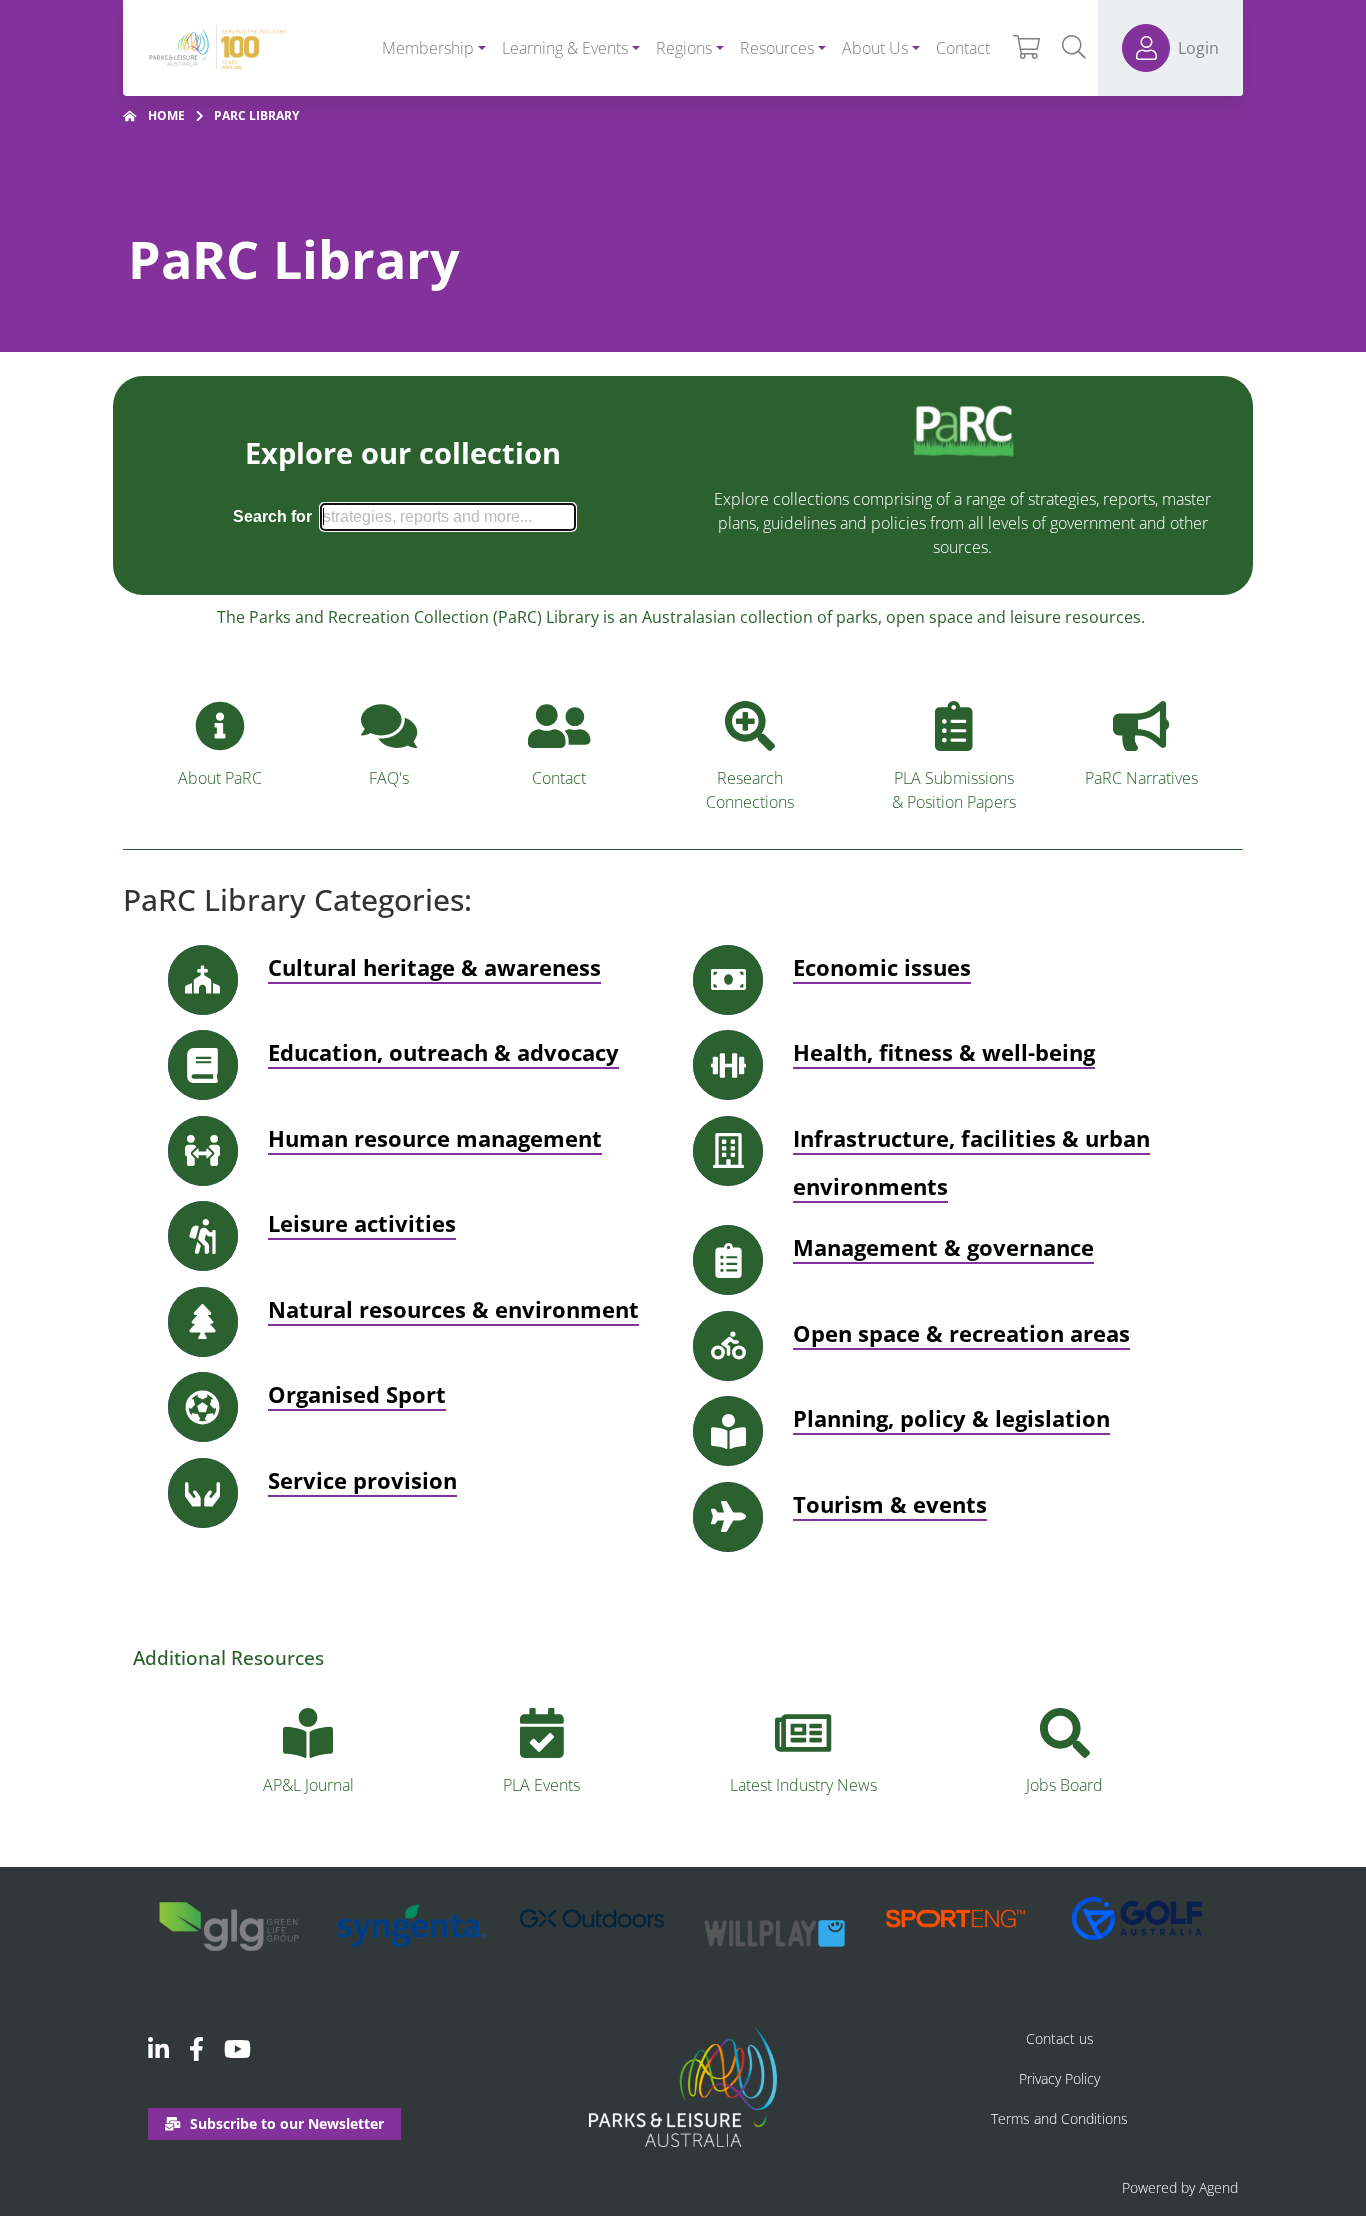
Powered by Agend (1180, 2187)
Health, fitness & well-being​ (944, 1052)
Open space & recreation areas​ (961, 1333)
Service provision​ (362, 1480)
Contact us (1060, 2038)
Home (166, 115)
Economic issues (882, 967)
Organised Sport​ (357, 1394)
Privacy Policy (1059, 2078)
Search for (272, 516)
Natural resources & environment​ (453, 1309)
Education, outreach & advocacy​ (443, 1052)
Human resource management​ (435, 1138)
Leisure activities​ (362, 1223)
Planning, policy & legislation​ (951, 1418)
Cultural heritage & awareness (434, 967)
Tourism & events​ (890, 1504)
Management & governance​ (943, 1247)
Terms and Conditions (1059, 2118)
